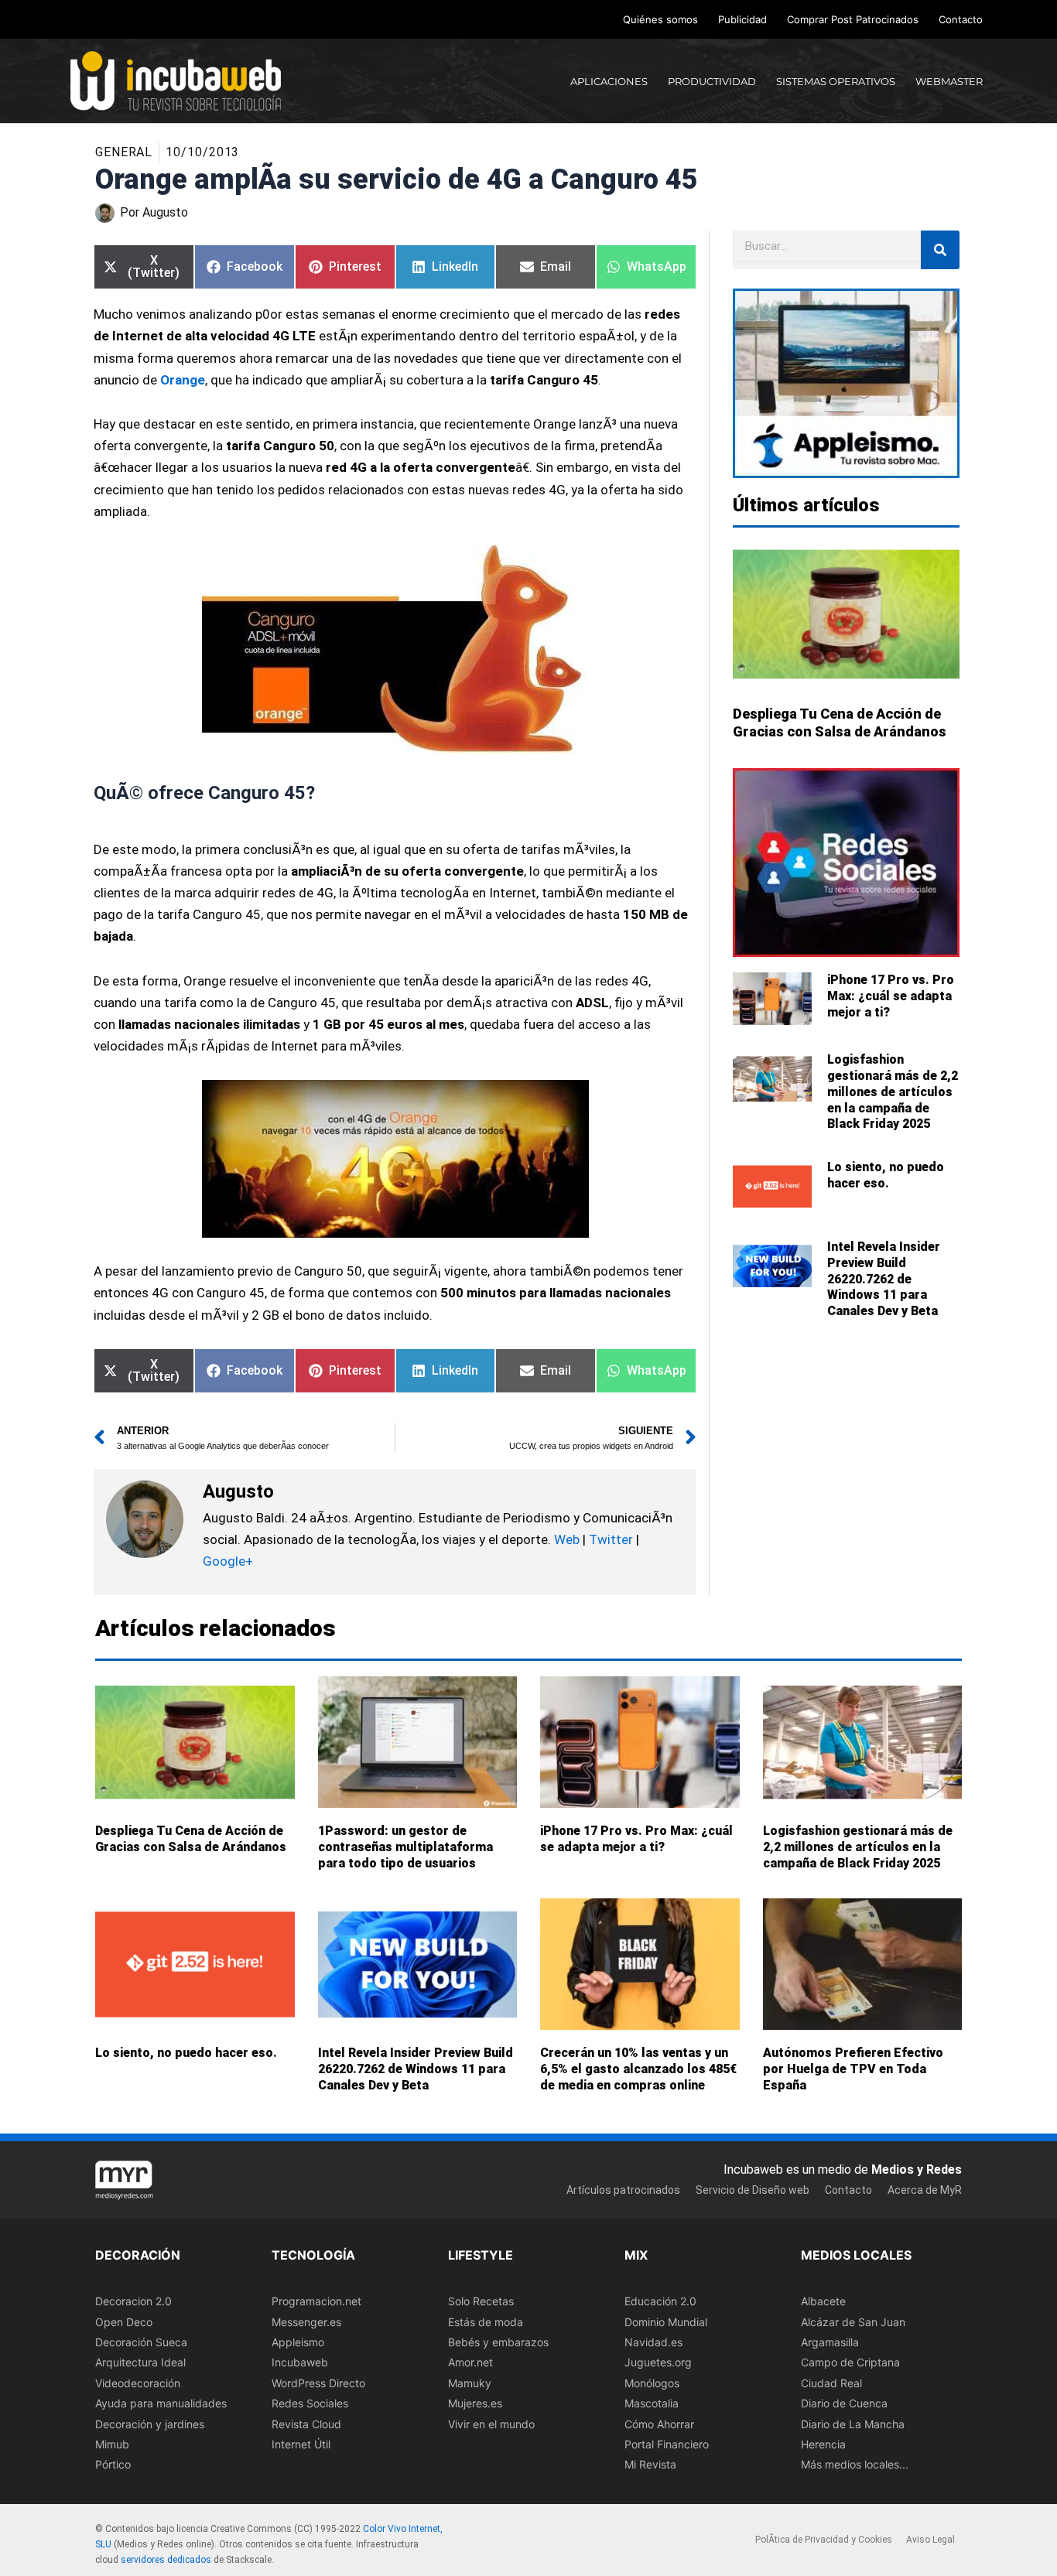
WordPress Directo (318, 2383)
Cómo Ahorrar (659, 2424)
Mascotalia (652, 2403)
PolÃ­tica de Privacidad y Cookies (824, 2540)
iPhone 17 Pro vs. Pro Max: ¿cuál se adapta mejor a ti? (891, 996)
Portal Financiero (667, 2444)
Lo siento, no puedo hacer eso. (886, 1175)
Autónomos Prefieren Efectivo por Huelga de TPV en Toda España (853, 2069)
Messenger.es (306, 2322)
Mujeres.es (475, 2403)
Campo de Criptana (850, 2363)
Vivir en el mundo (491, 2424)
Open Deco (124, 2322)
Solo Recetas (481, 2301)
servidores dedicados (166, 2560)
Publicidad (742, 19)
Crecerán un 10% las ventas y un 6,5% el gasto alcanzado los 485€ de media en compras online (638, 2069)
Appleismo (298, 2342)
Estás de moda (486, 2322)
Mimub (112, 2444)
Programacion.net (316, 2301)
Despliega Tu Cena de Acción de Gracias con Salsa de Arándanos (191, 1839)
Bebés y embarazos (498, 2342)
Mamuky (470, 2383)
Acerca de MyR (925, 2190)
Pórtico (113, 2465)
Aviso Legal (930, 2540)
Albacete (823, 2301)
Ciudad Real (831, 2383)
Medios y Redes (917, 2169)
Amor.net (470, 2363)
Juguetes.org (658, 2363)
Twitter (611, 1539)
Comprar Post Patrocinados (853, 19)
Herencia (823, 2444)
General (124, 152)
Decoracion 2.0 (133, 2301)
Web (567, 1539)
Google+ (228, 1561)
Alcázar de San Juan (853, 2322)
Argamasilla (830, 2342)
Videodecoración (138, 2383)
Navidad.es (653, 2342)
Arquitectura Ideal (140, 2363)
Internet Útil (301, 2444)
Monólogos (652, 2383)
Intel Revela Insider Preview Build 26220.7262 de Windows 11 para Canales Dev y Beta (884, 1279)
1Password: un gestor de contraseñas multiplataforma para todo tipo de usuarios (405, 1847)
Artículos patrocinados (623, 2190)
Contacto (961, 19)
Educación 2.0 (660, 2301)
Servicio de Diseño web (753, 2190)
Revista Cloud (306, 2424)
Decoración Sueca (141, 2342)
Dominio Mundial (666, 2322)
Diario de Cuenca (844, 2403)
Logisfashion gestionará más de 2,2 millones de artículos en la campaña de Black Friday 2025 (893, 1092)
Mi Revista (650, 2465)
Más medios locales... (855, 2465)
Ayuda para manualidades (161, 2403)
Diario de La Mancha (853, 2424)
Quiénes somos (660, 19)
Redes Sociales (310, 2403)
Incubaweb (300, 2363)
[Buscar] (940, 250)
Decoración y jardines (150, 2424)
